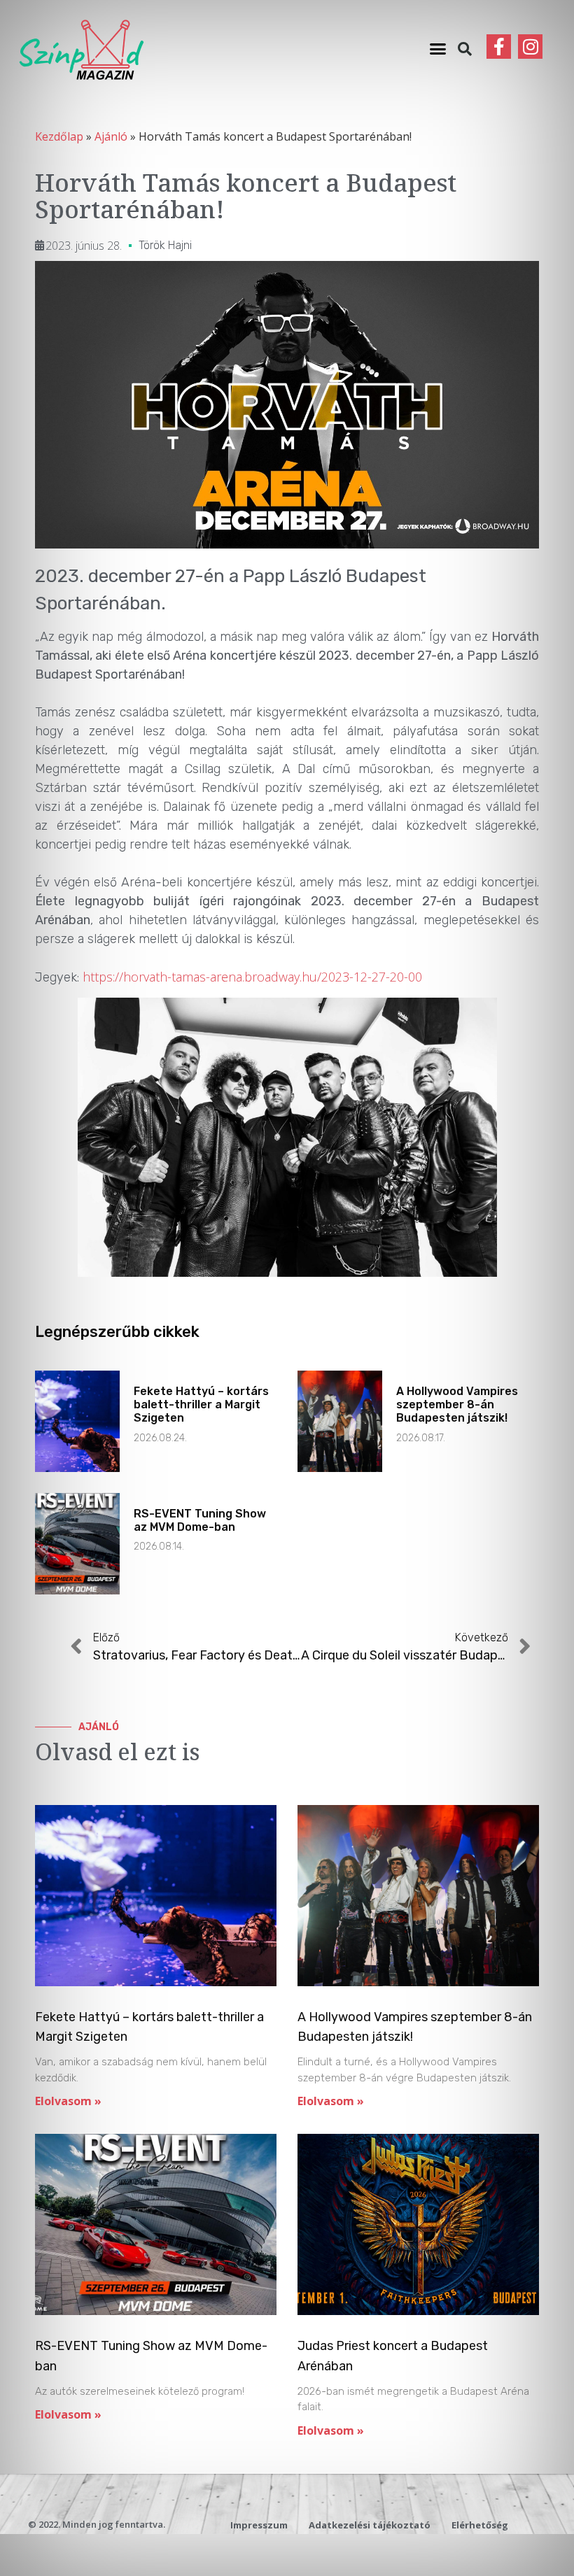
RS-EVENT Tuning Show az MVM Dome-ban (200, 1520)
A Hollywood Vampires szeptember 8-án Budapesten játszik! (457, 1404)
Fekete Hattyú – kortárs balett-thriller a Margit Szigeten (201, 1404)
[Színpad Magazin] (81, 49)
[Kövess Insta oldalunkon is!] (530, 47)
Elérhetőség (480, 2525)
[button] (438, 49)
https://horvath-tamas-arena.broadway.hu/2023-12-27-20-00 (252, 977)
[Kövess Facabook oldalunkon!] (499, 47)
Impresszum (259, 2525)
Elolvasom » (68, 2101)
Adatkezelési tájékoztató (370, 2525)
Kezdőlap (59, 136)
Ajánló (111, 136)
